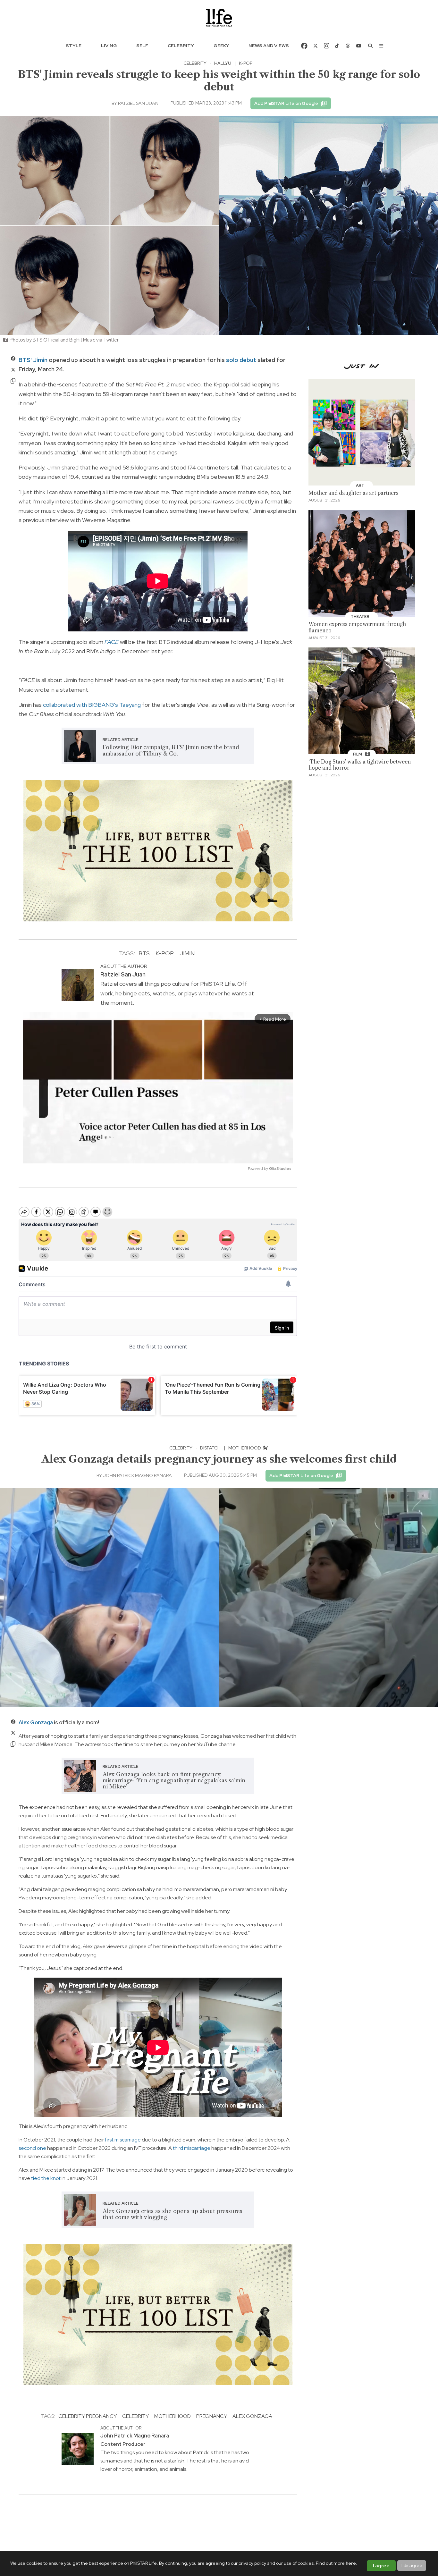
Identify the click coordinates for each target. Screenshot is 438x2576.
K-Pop (165, 953)
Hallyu (223, 63)
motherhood (173, 2416)
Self (142, 46)
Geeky (221, 46)
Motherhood (245, 1448)
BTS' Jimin (33, 360)
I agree (381, 2566)
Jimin (187, 953)
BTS (144, 953)
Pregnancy (212, 2416)
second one (32, 2148)
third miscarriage (192, 2148)
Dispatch (210, 1448)
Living (109, 46)
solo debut (241, 360)
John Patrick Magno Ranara (137, 1475)
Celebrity (181, 46)
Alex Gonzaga (36, 1723)
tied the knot (46, 2178)
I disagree (412, 2565)
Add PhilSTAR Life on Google (286, 103)
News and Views (269, 46)
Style (74, 46)
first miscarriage (123, 2140)
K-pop (246, 63)
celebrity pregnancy (88, 2416)
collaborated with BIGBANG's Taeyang (92, 705)
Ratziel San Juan (138, 103)
